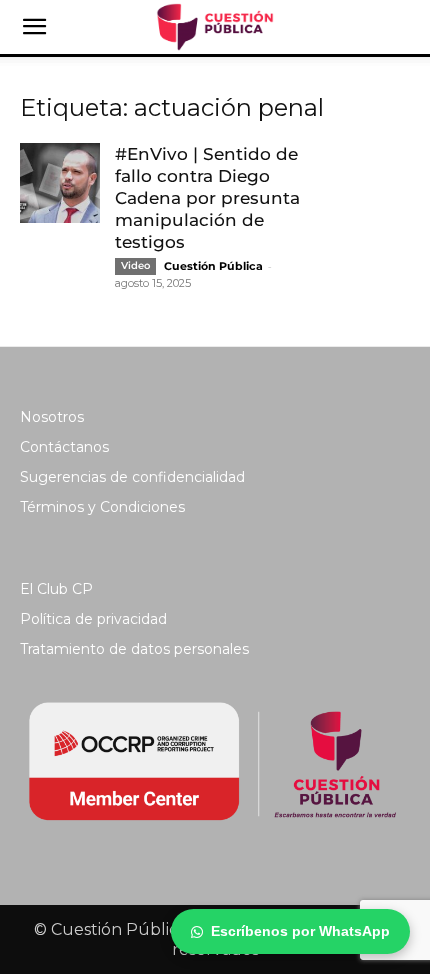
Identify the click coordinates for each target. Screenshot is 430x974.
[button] (34, 27)
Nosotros (52, 417)
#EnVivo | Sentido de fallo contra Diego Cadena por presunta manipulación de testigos (207, 198)
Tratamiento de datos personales (134, 649)
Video (135, 265)
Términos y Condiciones (102, 507)
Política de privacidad (93, 619)
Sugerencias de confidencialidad (132, 477)
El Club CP (56, 589)
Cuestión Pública (213, 266)
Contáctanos (64, 447)
